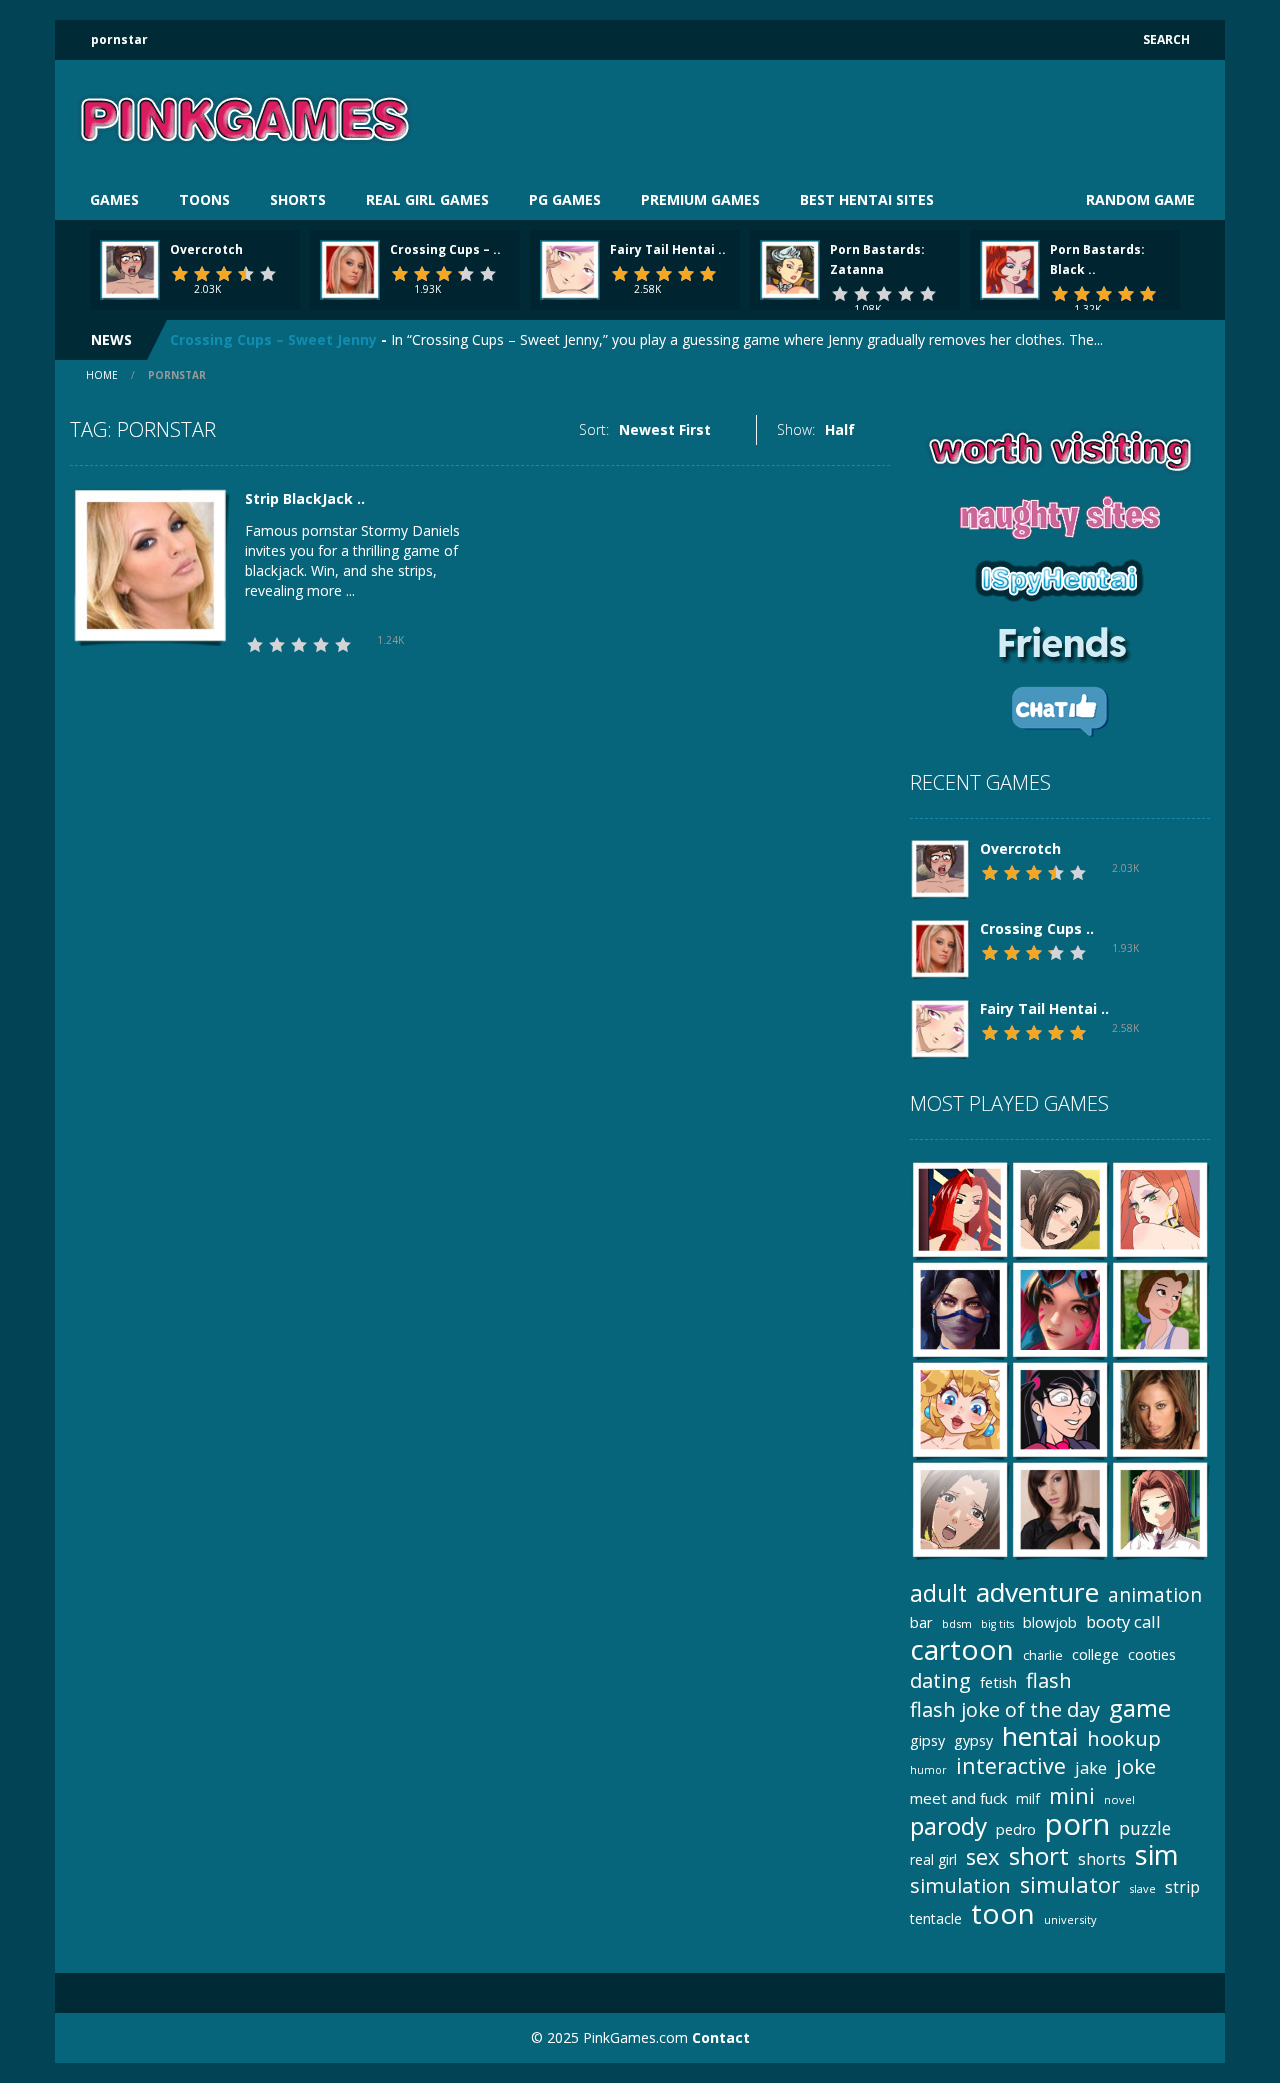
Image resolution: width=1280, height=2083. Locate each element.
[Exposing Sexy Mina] (1060, 1508)
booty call (1123, 1621)
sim (1157, 1854)
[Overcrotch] (940, 867)
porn (1077, 1824)
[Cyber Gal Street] (1160, 1208)
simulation (960, 1885)
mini (1072, 1795)
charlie (1043, 1655)
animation (1155, 1594)
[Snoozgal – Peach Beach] (960, 1408)
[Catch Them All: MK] (960, 1308)
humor (928, 1770)
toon (1003, 1913)
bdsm (957, 1623)
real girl (933, 1859)
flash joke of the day (1005, 1709)
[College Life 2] (1160, 1508)
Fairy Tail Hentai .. (668, 249)
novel (1119, 1799)
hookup (1124, 1738)
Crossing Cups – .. (445, 249)
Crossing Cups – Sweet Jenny (273, 335)
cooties (1152, 1654)
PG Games (565, 199)
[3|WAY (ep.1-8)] (960, 1208)
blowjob (1050, 1622)
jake (1091, 1767)
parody (948, 1825)
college (1095, 1654)
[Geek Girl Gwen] (1060, 1408)
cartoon (962, 1649)
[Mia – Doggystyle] (1060, 1208)
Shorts (298, 199)
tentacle (936, 1918)
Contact (721, 2037)
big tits (997, 1624)
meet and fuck (958, 1798)
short (1039, 1855)
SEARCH (1166, 39)
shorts (1102, 1859)
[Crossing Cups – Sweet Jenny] (940, 947)
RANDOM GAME (1138, 199)
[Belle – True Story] (1160, 1308)
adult (938, 1593)
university (1070, 1919)
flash (1049, 1680)
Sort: (594, 429)
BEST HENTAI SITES (867, 199)
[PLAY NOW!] (130, 268)
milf (1028, 1798)
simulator (1070, 1884)
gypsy (973, 1740)
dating (940, 1680)
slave (1142, 1888)
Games (114, 199)
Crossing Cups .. (1037, 928)
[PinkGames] (245, 118)
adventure (1037, 1592)
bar (921, 1622)
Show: (796, 429)
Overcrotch (206, 249)
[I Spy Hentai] (1060, 1308)
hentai (1040, 1736)
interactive (1011, 1765)
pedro (1016, 1829)
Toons (204, 199)
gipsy (927, 1740)
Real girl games (427, 199)
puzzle (1145, 1828)
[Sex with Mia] (960, 1508)
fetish (998, 1682)
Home (102, 375)
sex (983, 1856)
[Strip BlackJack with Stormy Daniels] (150, 564)
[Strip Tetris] (1160, 1408)
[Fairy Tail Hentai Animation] (940, 1027)
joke (1136, 1766)
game (1140, 1707)
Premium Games (700, 199)
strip (1182, 1887)
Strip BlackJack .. (305, 498)
